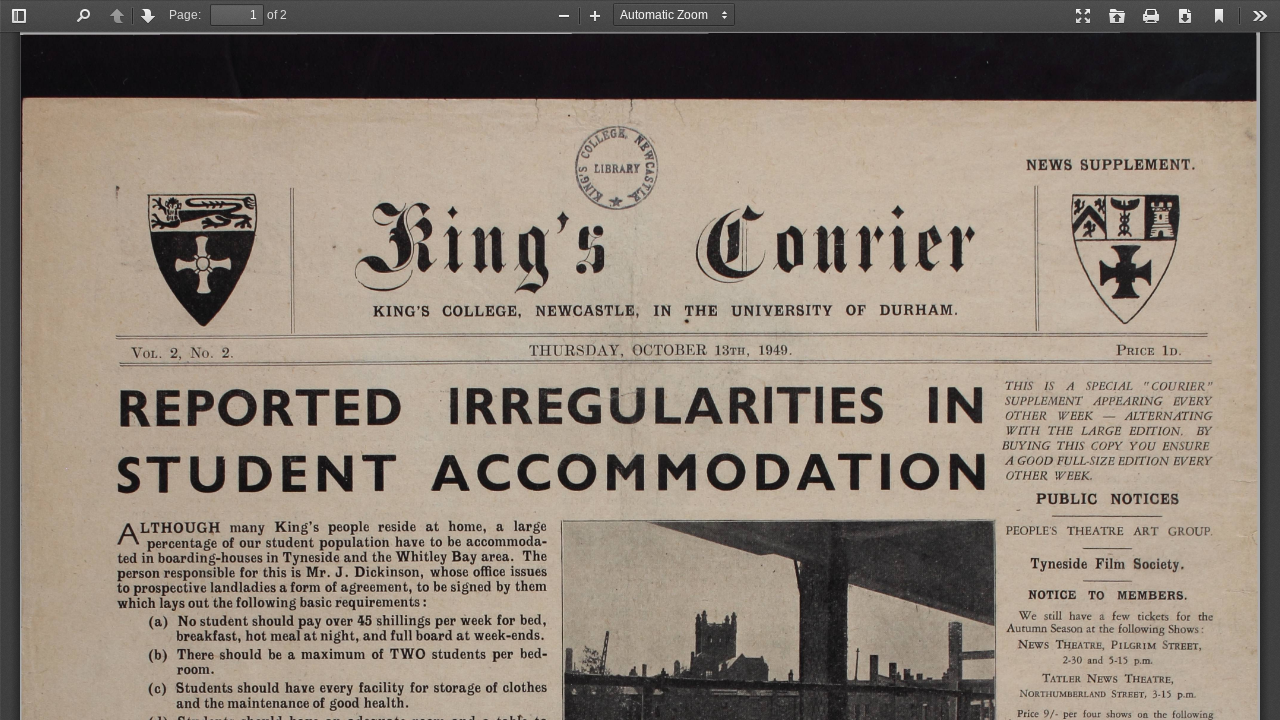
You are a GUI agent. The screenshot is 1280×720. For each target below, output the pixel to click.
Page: (185, 15)
